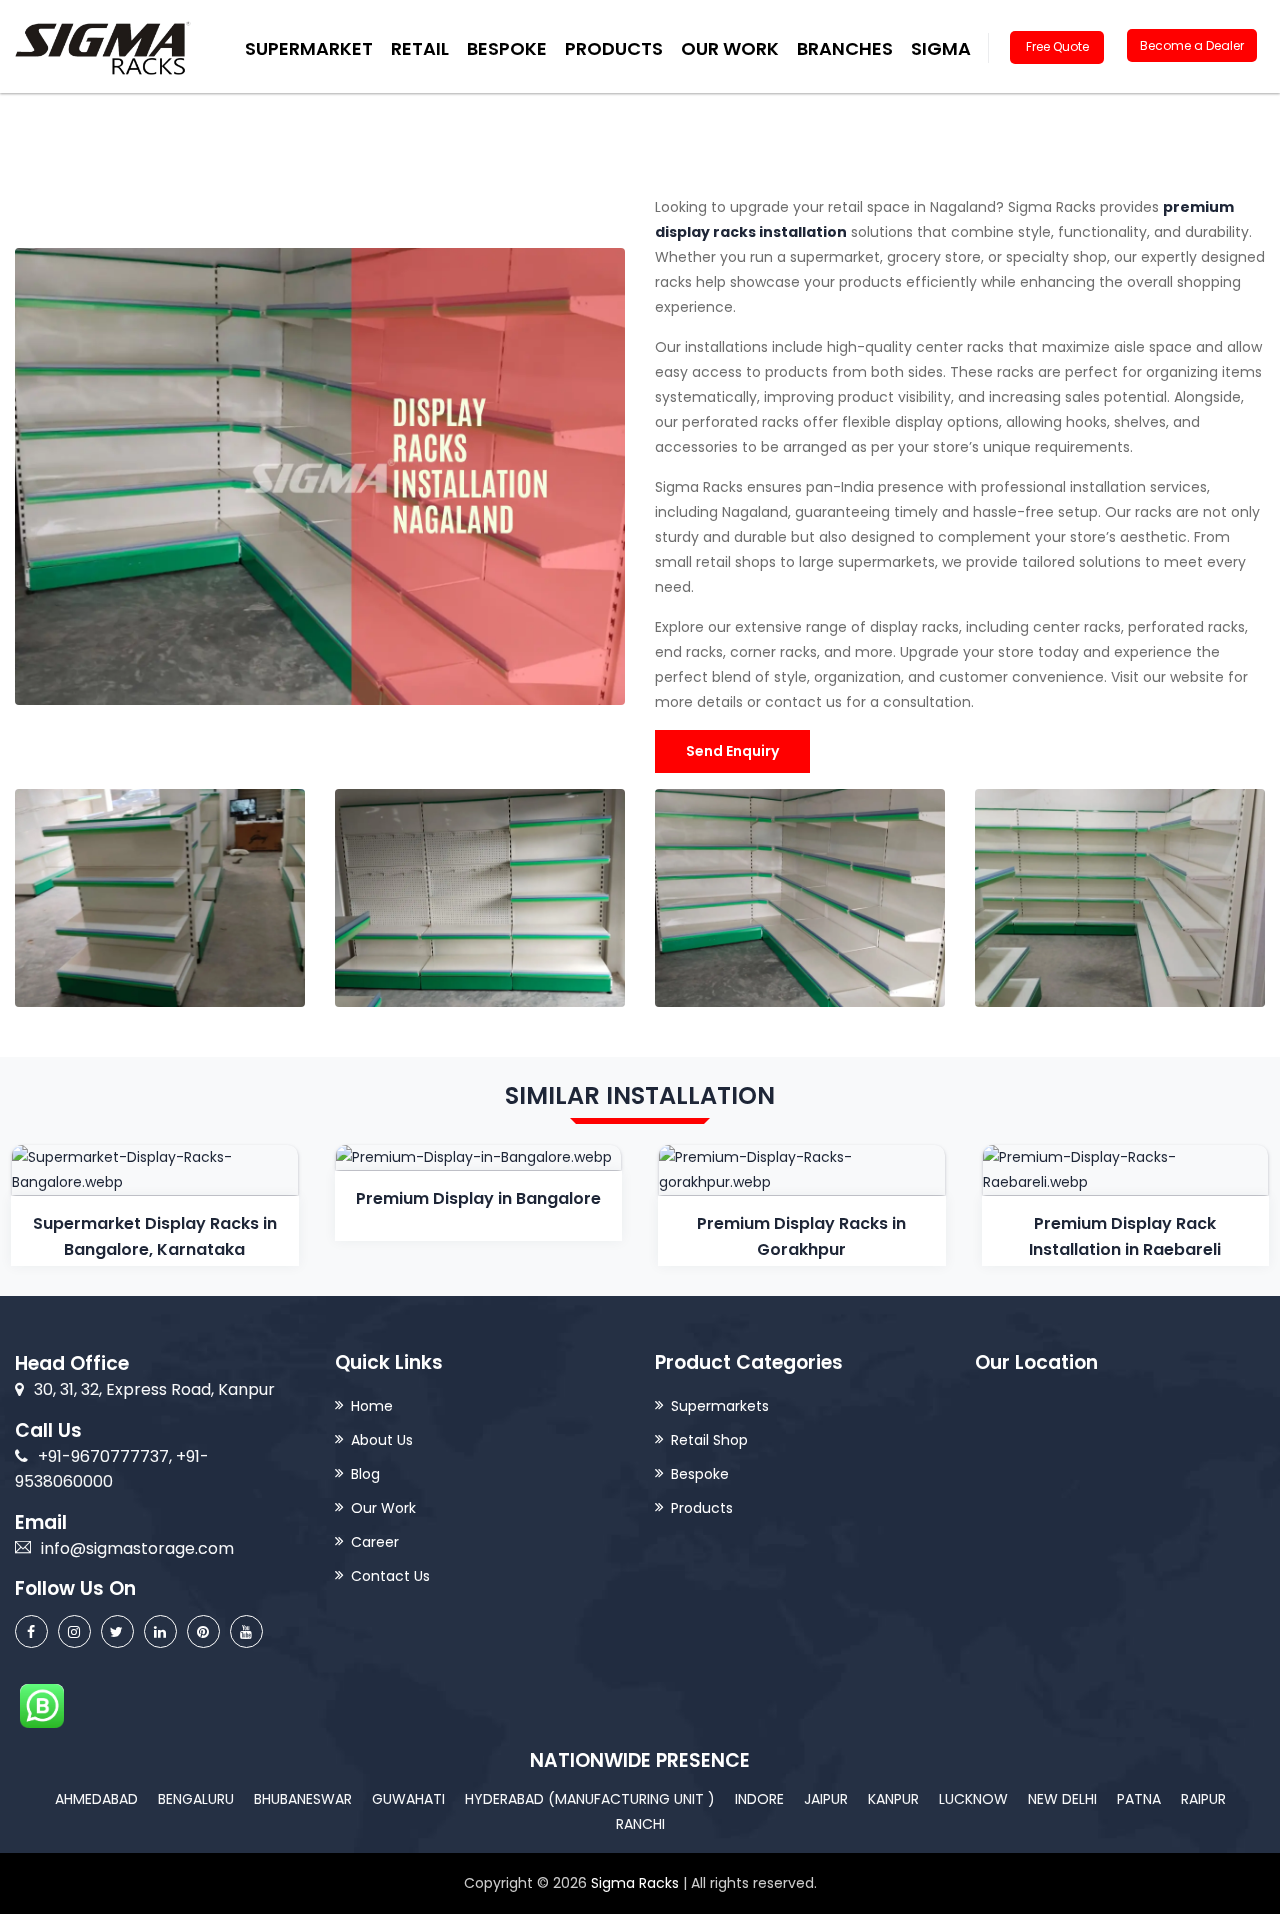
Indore (759, 1799)
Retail (420, 48)
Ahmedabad (96, 1799)
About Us (382, 1440)
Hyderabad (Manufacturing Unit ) (590, 1799)
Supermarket (309, 48)
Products (702, 1508)
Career (375, 1542)
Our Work (730, 48)
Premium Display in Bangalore (478, 1198)
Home (372, 1406)
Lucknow (973, 1799)
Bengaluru (196, 1799)
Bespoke (507, 48)
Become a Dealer (1192, 45)
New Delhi (1062, 1799)
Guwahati (408, 1799)
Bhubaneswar (303, 1799)
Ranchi (640, 1824)
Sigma (941, 48)
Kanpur (893, 1799)
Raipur (1203, 1799)
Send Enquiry (732, 751)
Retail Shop (709, 1440)
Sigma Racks (635, 1883)
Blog (365, 1474)
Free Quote (1057, 46)
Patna (1139, 1799)
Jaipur (826, 1799)
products (614, 48)
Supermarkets (720, 1406)
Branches (845, 48)
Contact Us (390, 1576)
